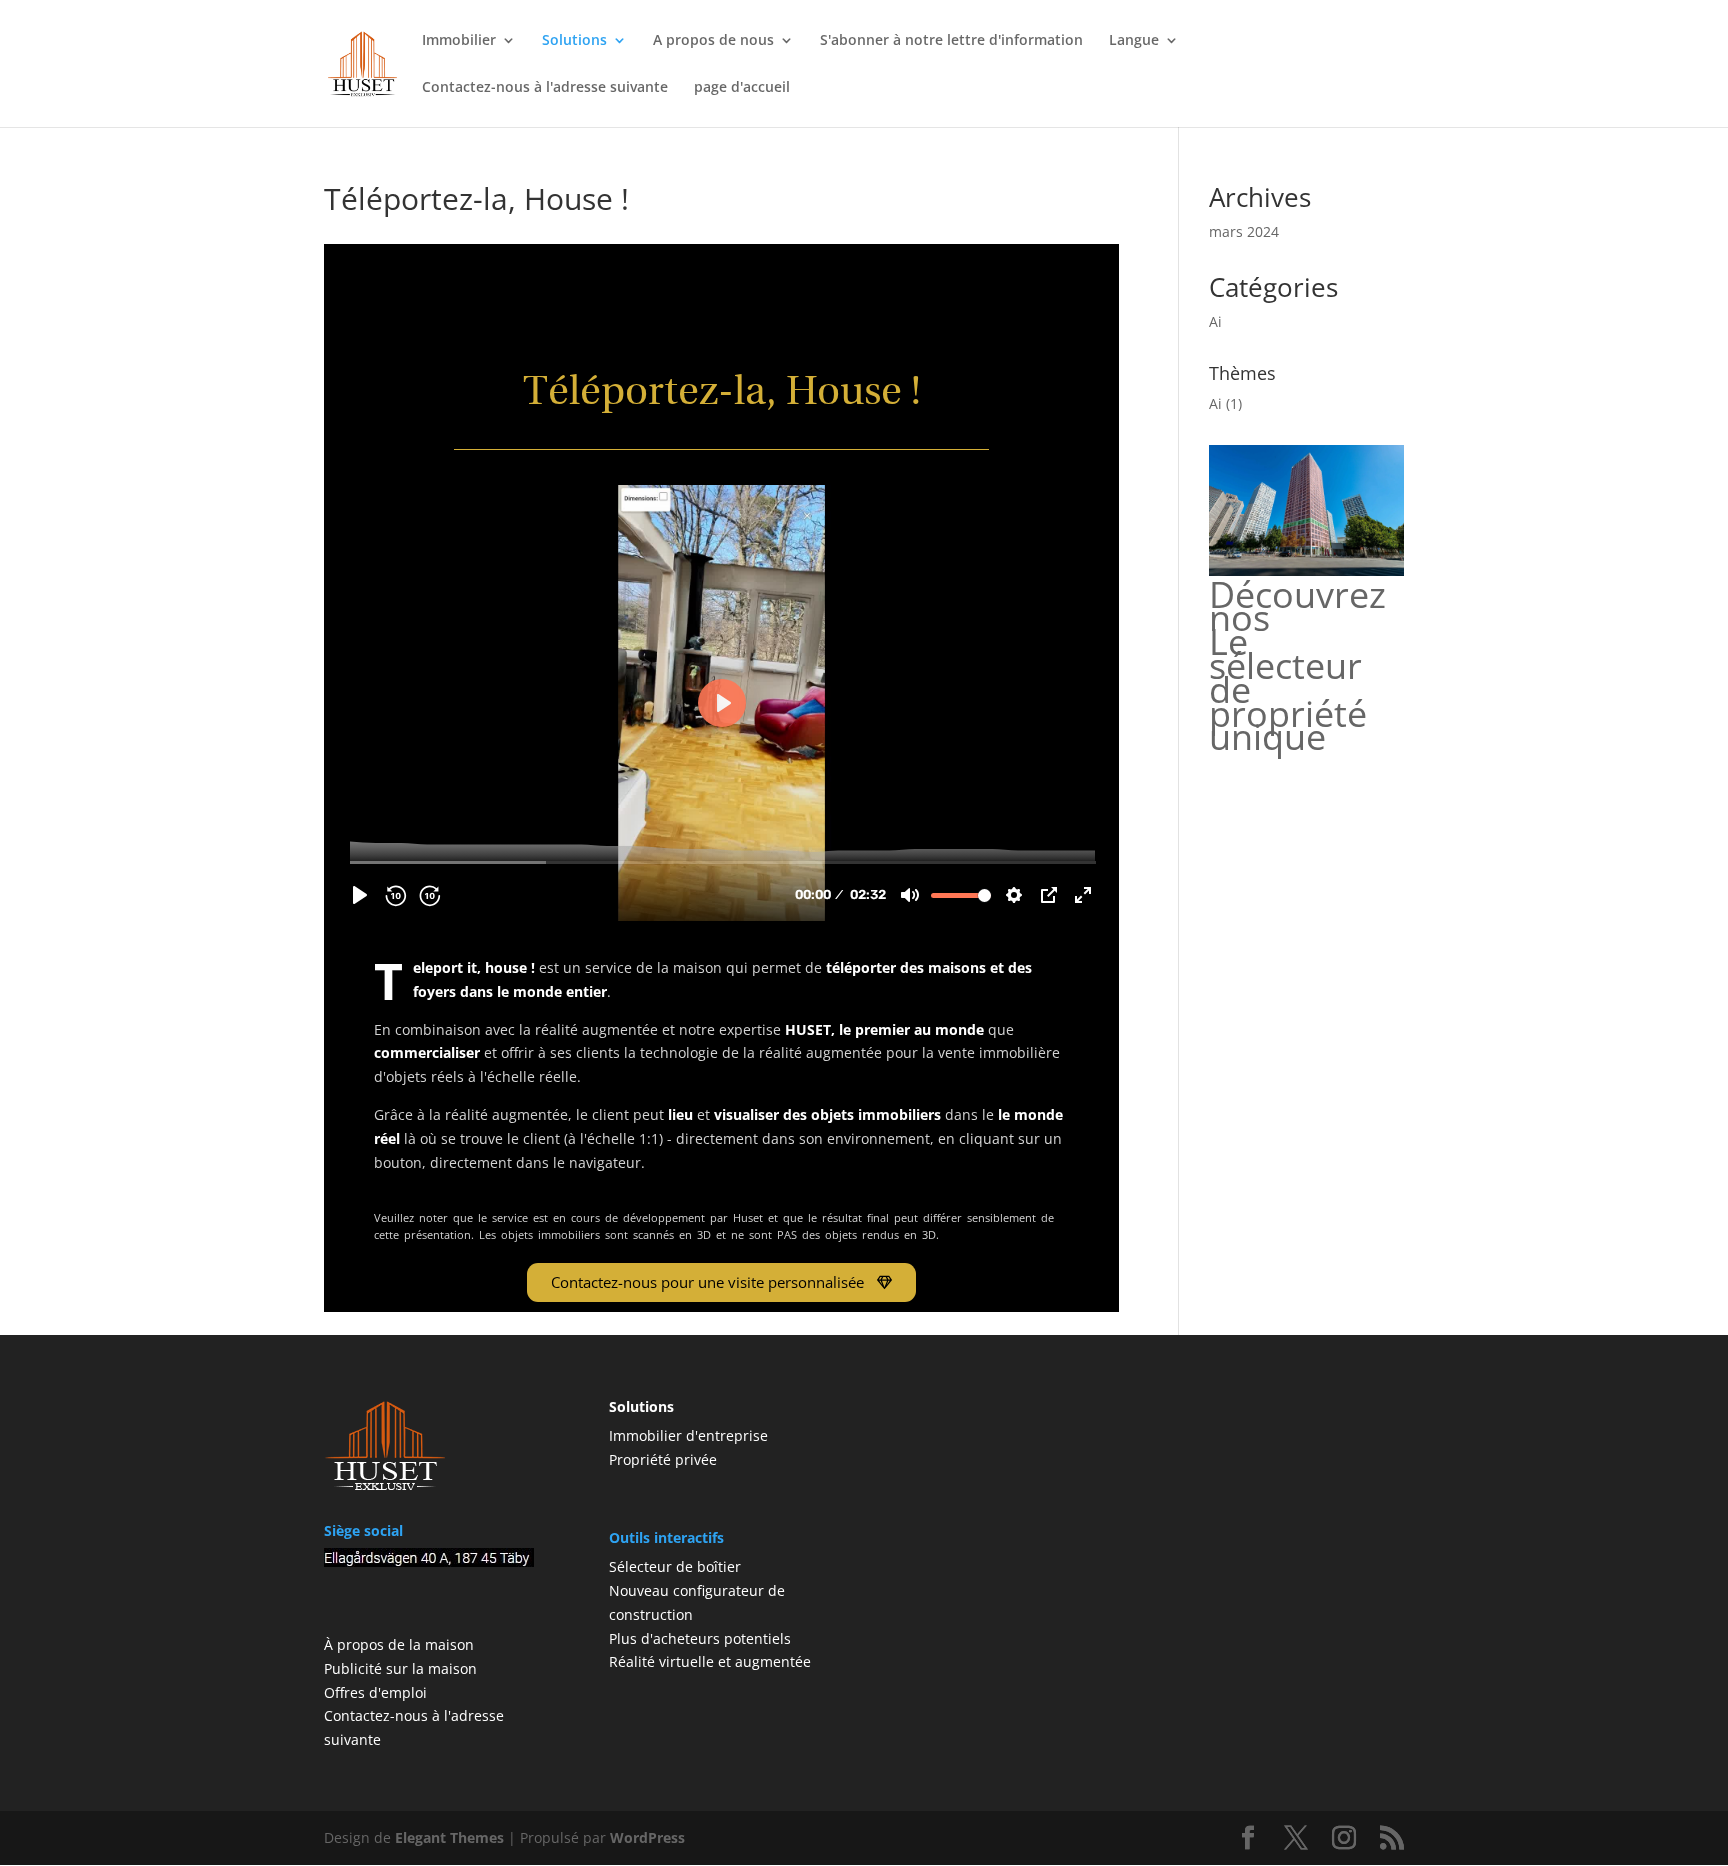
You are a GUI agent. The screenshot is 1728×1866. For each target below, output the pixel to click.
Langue (1134, 41)
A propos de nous (713, 41)
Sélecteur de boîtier (675, 1566)
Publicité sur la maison (400, 1668)
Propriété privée (663, 1459)
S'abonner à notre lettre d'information (951, 41)
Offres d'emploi (375, 1692)
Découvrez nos (1297, 606)
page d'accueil (742, 88)
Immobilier (459, 41)
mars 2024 (1244, 231)
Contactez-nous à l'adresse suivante (545, 88)
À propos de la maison (399, 1644)
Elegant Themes (449, 1837)
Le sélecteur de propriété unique (1288, 689)
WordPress (647, 1837)
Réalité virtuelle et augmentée (710, 1661)
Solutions (574, 41)
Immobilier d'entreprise (688, 1435)
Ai (1215, 321)
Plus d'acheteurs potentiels (700, 1638)
